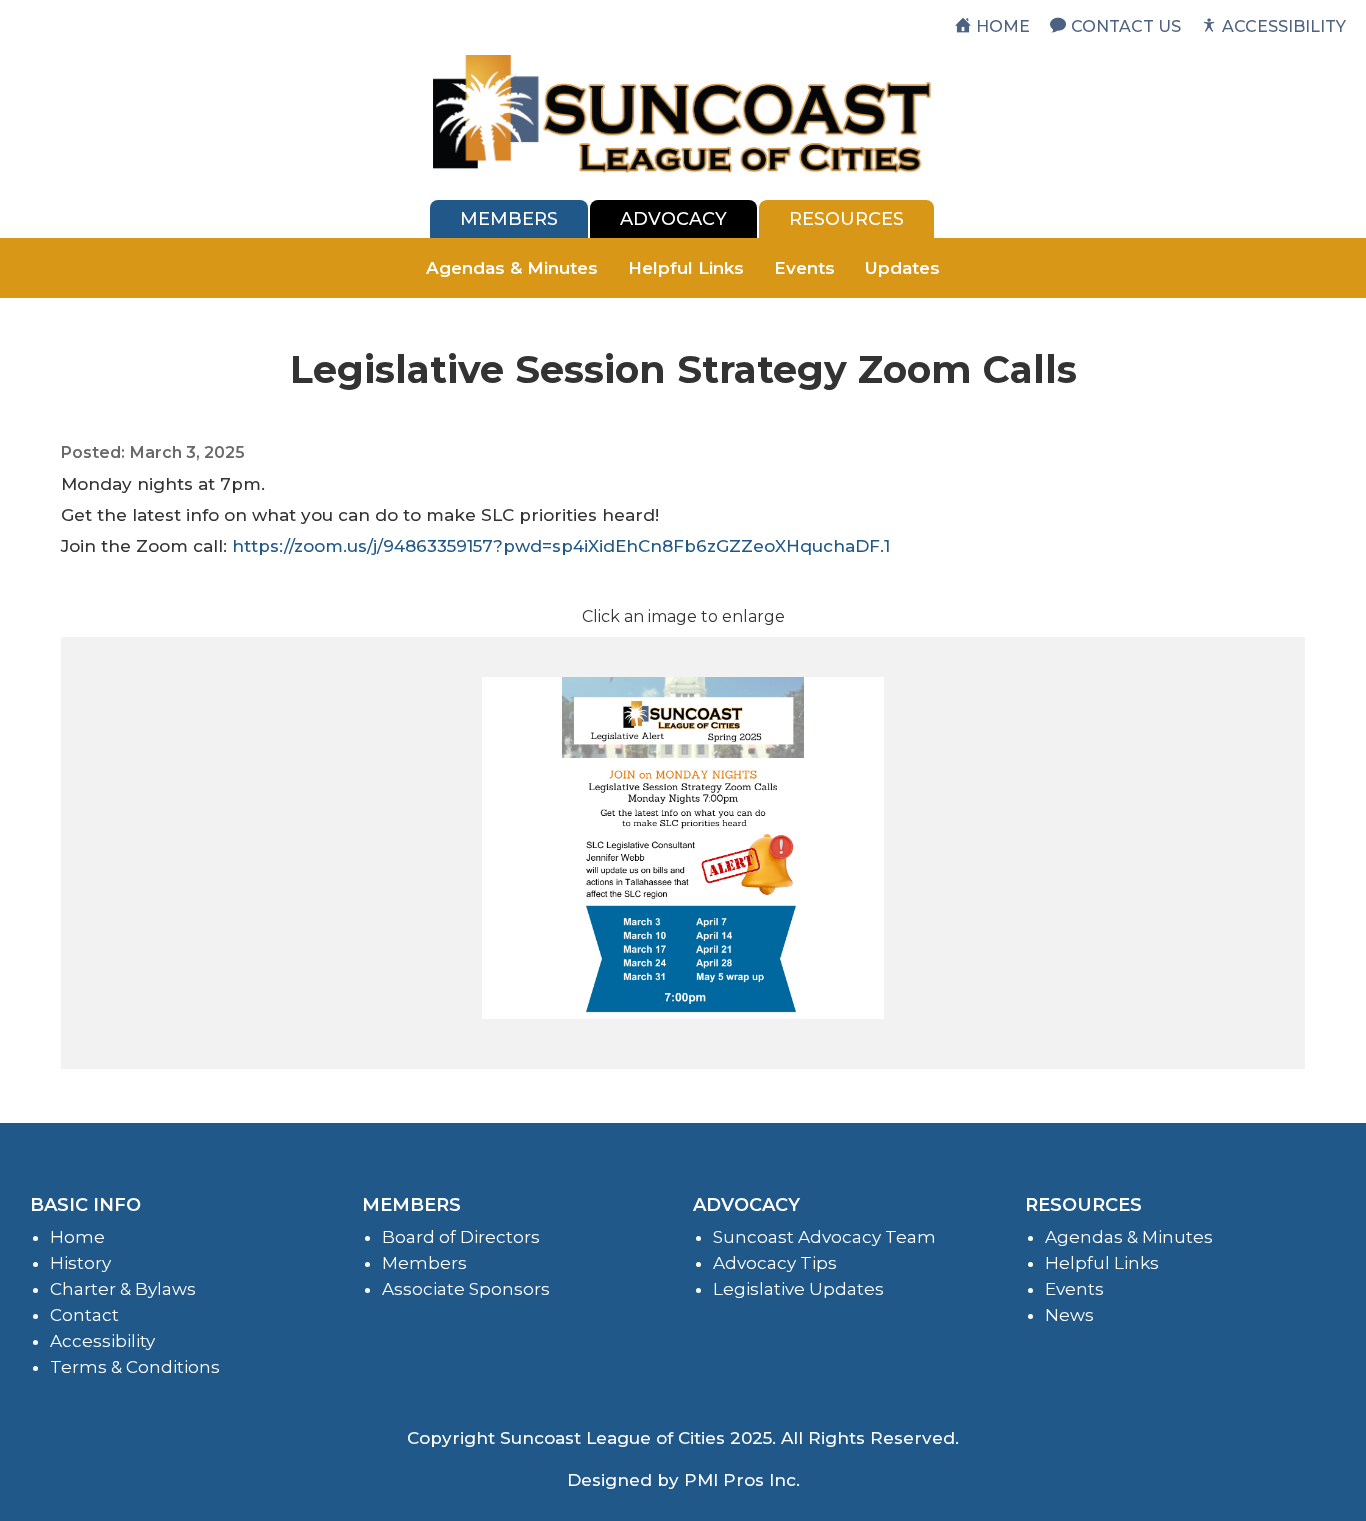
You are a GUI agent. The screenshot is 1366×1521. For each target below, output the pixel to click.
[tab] (509, 219)
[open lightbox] (683, 848)
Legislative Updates (798, 1289)
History (80, 1263)
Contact (84, 1315)
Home (77, 1237)
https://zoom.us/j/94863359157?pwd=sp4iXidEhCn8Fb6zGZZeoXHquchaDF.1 (561, 546)
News (1069, 1315)
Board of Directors (461, 1237)
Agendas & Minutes (512, 268)
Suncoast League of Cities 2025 (636, 1438)
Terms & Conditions (135, 1367)
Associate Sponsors (466, 1289)
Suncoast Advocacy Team (824, 1237)
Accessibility (102, 1341)
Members (424, 1263)
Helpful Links (686, 268)
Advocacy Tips (775, 1263)
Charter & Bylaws (123, 1289)
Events (804, 268)
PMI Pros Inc (740, 1480)
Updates (902, 268)
